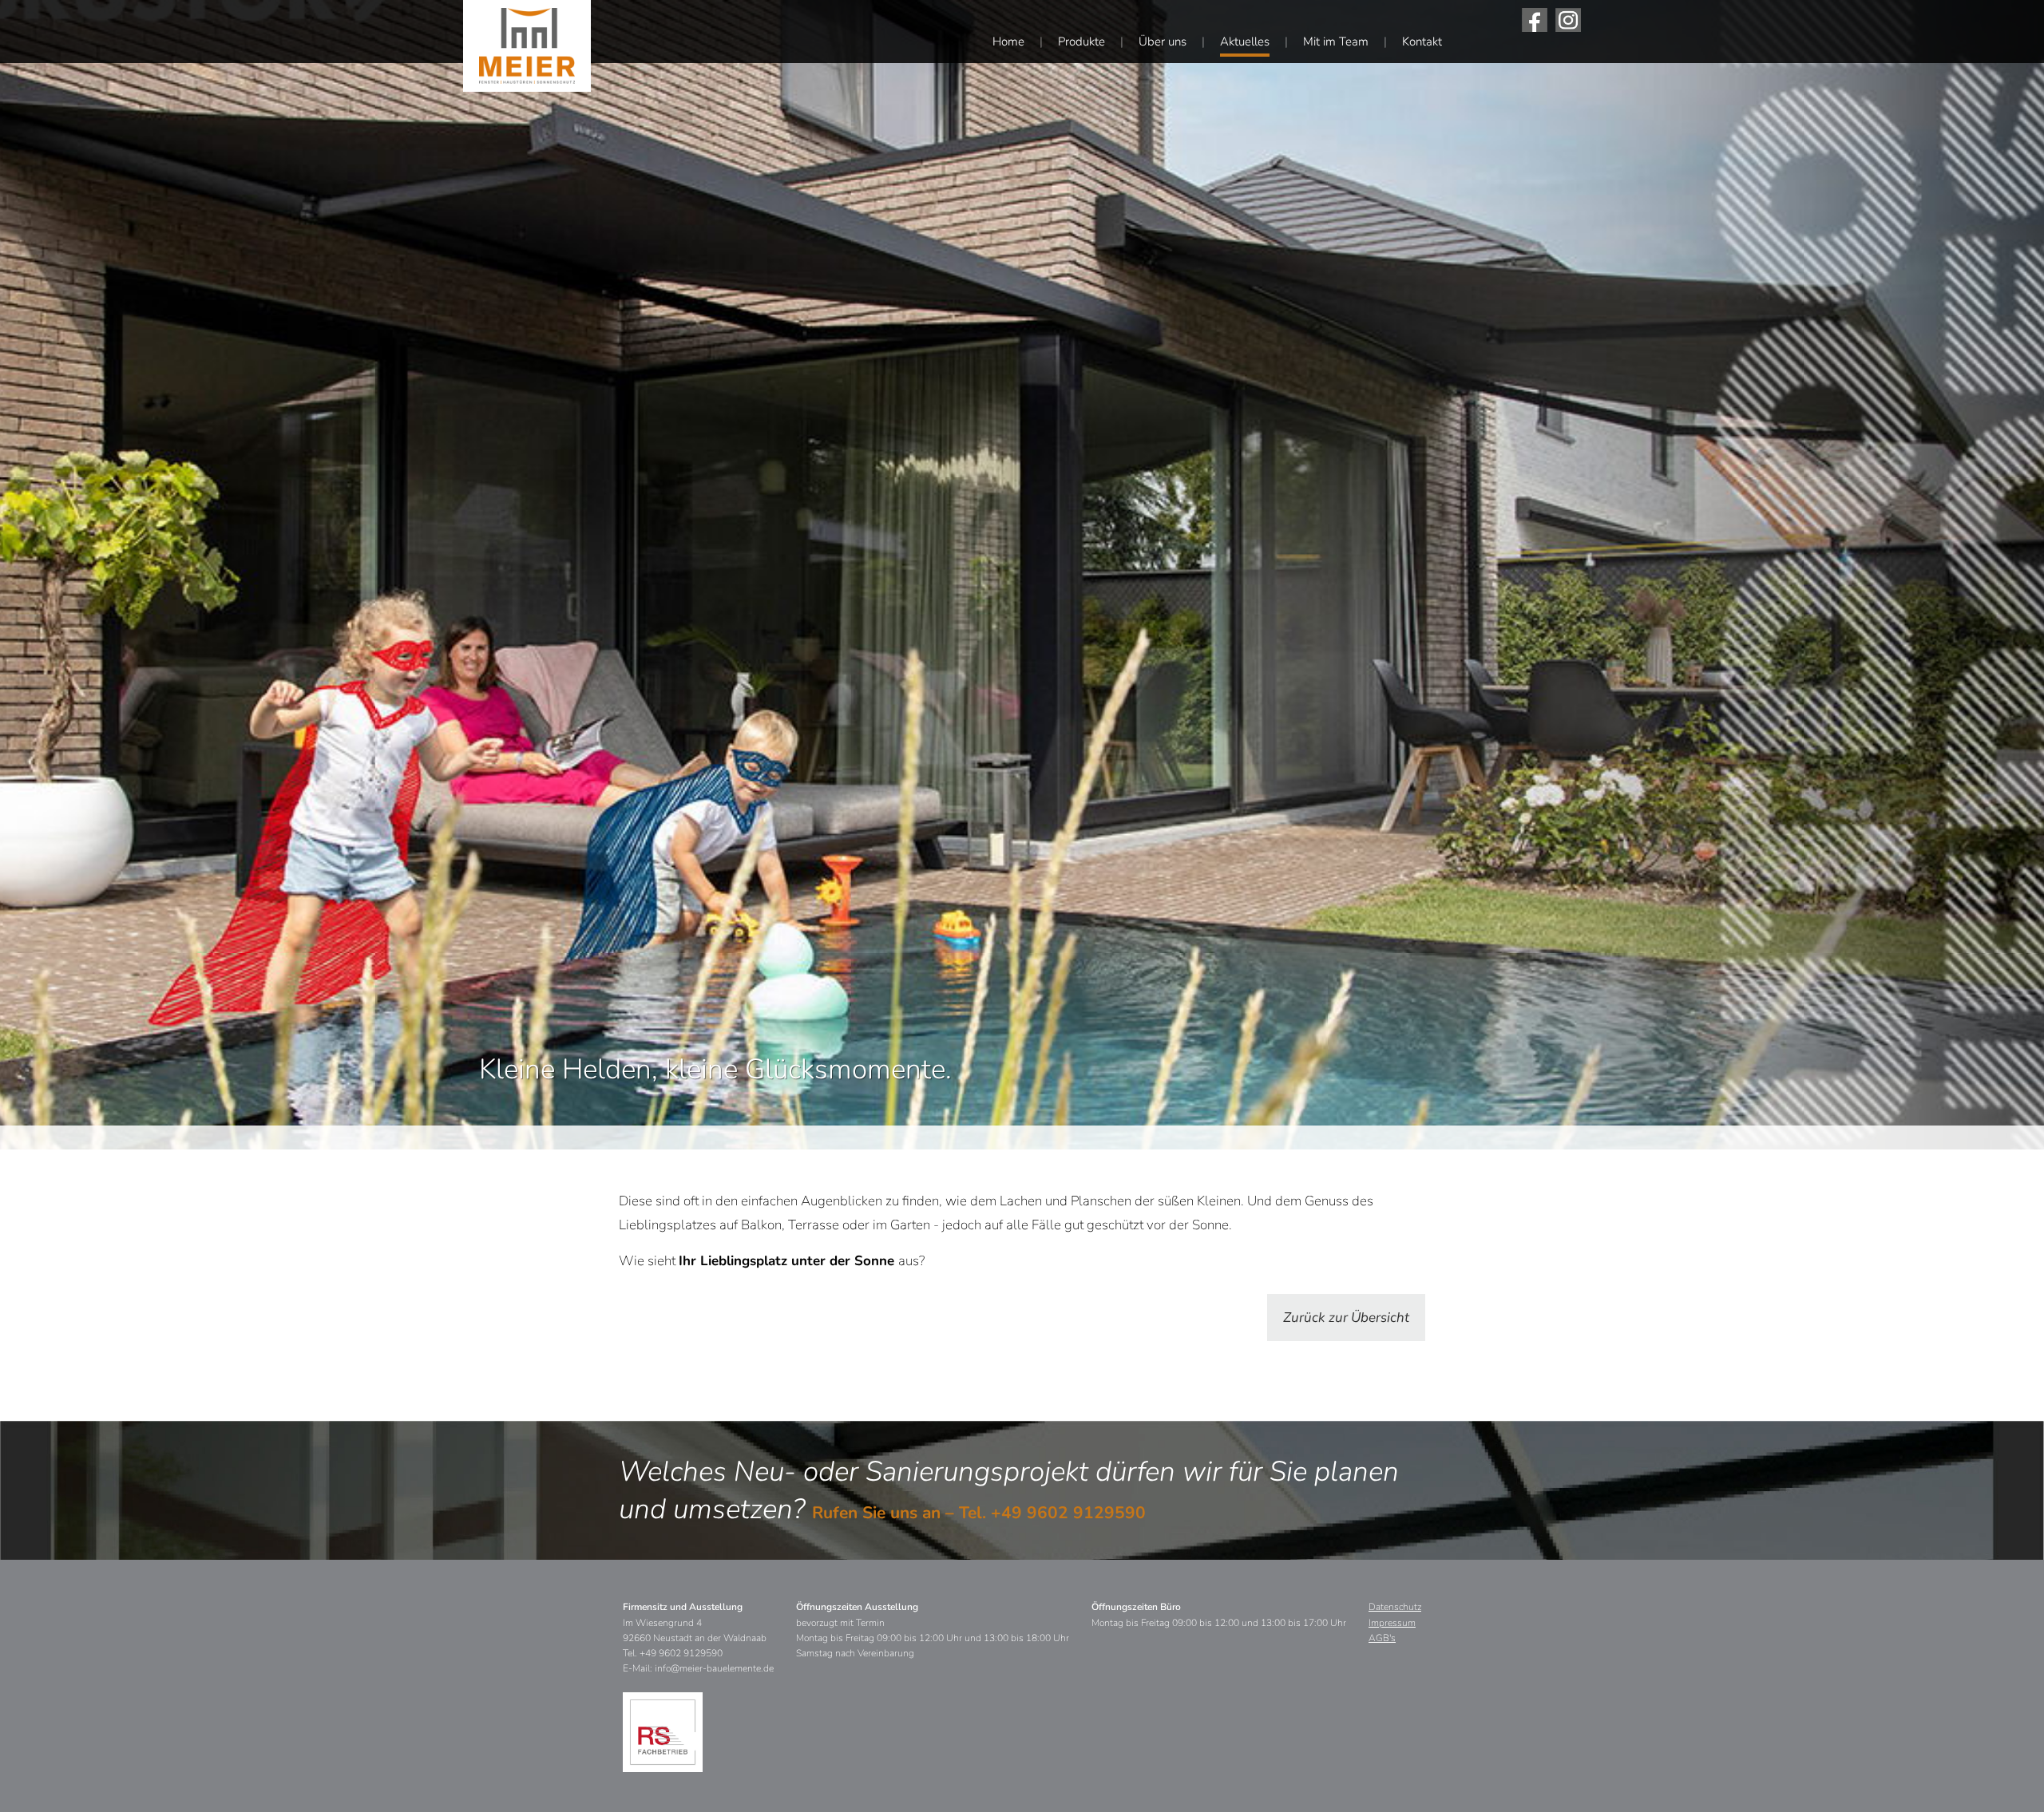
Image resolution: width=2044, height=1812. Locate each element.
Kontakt (1422, 42)
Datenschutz (1395, 1607)
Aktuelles (1245, 42)
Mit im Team (1336, 42)
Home (1008, 42)
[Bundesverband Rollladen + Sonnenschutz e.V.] (663, 1732)
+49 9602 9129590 (1068, 1513)
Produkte (1081, 42)
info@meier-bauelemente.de (714, 1668)
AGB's (1382, 1638)
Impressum (1392, 1623)
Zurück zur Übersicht (1346, 1317)
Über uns (1163, 42)
